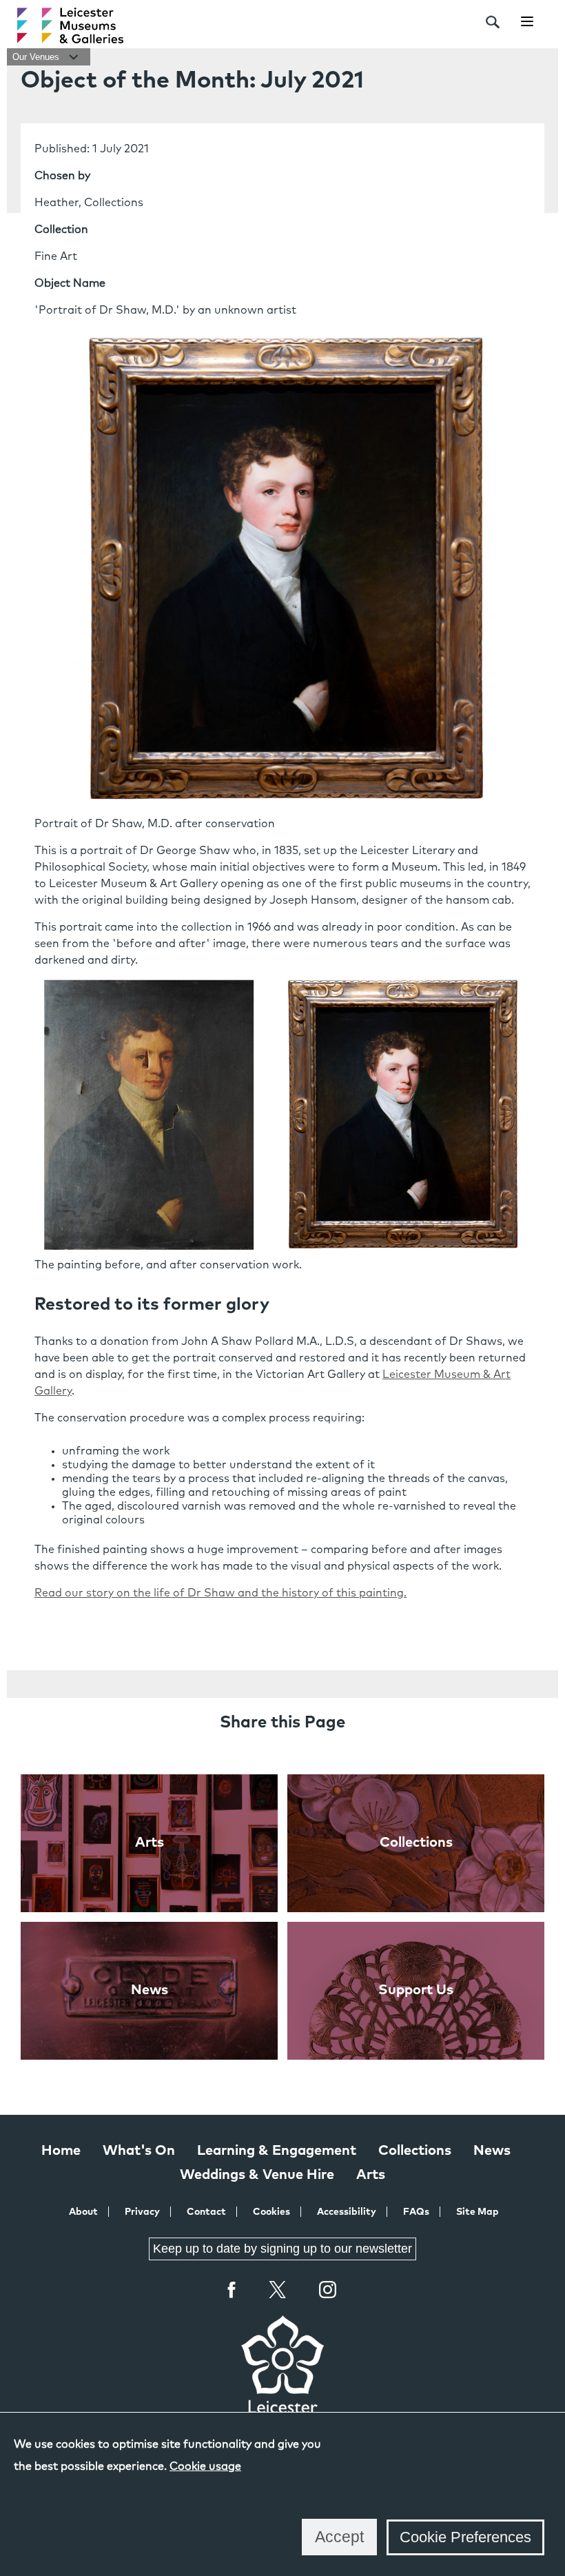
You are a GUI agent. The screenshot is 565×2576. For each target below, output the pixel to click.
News (492, 2151)
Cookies (271, 2212)
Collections (415, 2151)
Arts (371, 2175)
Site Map (477, 2212)
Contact (206, 2212)
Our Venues (37, 57)
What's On (139, 2151)
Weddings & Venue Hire (257, 2175)
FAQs (416, 2212)
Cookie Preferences (465, 2537)
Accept (339, 2537)
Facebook (232, 2290)
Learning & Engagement (277, 2151)
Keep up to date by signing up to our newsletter (282, 2249)
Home (61, 2151)
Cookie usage (205, 2466)
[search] (493, 22)
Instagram (328, 2291)
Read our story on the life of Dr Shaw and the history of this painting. (220, 1593)
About (83, 2212)
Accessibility (347, 2212)
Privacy (142, 2212)
